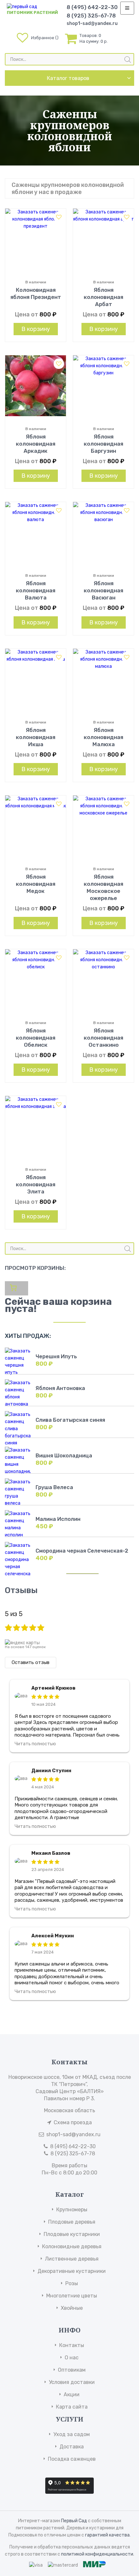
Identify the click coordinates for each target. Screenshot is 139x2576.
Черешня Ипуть (56, 1356)
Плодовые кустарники (72, 2234)
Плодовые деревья (72, 2222)
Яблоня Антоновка (60, 1388)
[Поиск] (128, 60)
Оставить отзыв (31, 1662)
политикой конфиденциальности (97, 2554)
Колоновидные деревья (72, 2246)
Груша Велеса (54, 1487)
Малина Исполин (58, 1519)
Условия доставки (72, 2382)
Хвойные (72, 2308)
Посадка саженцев (72, 2459)
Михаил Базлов (51, 1853)
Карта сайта (72, 2407)
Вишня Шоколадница (64, 1456)
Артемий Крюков (53, 1688)
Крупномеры (72, 2210)
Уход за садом (72, 2434)
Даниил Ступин (51, 1771)
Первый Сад (74, 2521)
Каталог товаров (68, 78)
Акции (72, 2394)
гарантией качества (107, 2535)
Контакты (72, 2345)
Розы (72, 2283)
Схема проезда (73, 2122)
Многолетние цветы (72, 2296)
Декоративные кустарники (72, 2271)
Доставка (72, 2447)
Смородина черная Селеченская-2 (82, 1551)
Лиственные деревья (72, 2259)
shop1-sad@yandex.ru (92, 23)
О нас (72, 2358)
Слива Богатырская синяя (70, 1420)
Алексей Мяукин (53, 1936)
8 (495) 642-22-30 (92, 7)
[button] (59, 217)
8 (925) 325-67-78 (91, 16)
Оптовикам (72, 2370)
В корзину (36, 329)
